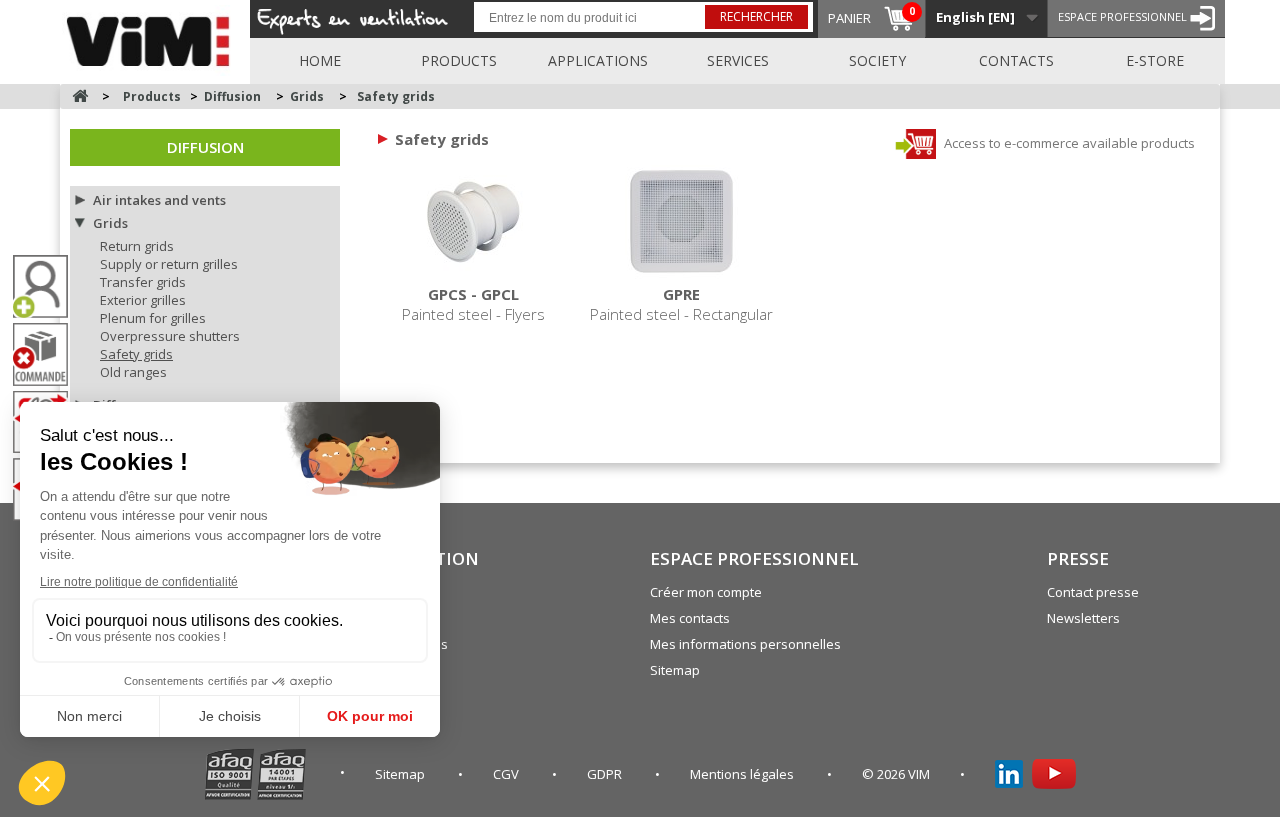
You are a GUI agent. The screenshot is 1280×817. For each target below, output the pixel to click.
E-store (1155, 60)
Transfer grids (143, 282)
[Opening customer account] (48, 286)
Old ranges (133, 372)
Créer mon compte (706, 592)
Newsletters (1083, 618)
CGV (507, 774)
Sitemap (675, 670)
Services (738, 60)
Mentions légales (743, 774)
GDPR (606, 774)
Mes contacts (690, 618)
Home (320, 60)
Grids (110, 223)
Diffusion (205, 147)
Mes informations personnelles (745, 644)
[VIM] (152, 38)
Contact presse (1093, 592)
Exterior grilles (143, 300)
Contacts (1016, 60)
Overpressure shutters (170, 336)
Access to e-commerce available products (1068, 143)
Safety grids (136, 354)
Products (459, 60)
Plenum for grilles (153, 318)
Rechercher (756, 16)
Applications (598, 60)
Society (877, 60)
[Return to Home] (80, 96)
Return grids (137, 246)
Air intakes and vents (159, 200)
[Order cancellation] (48, 354)
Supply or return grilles (169, 264)
